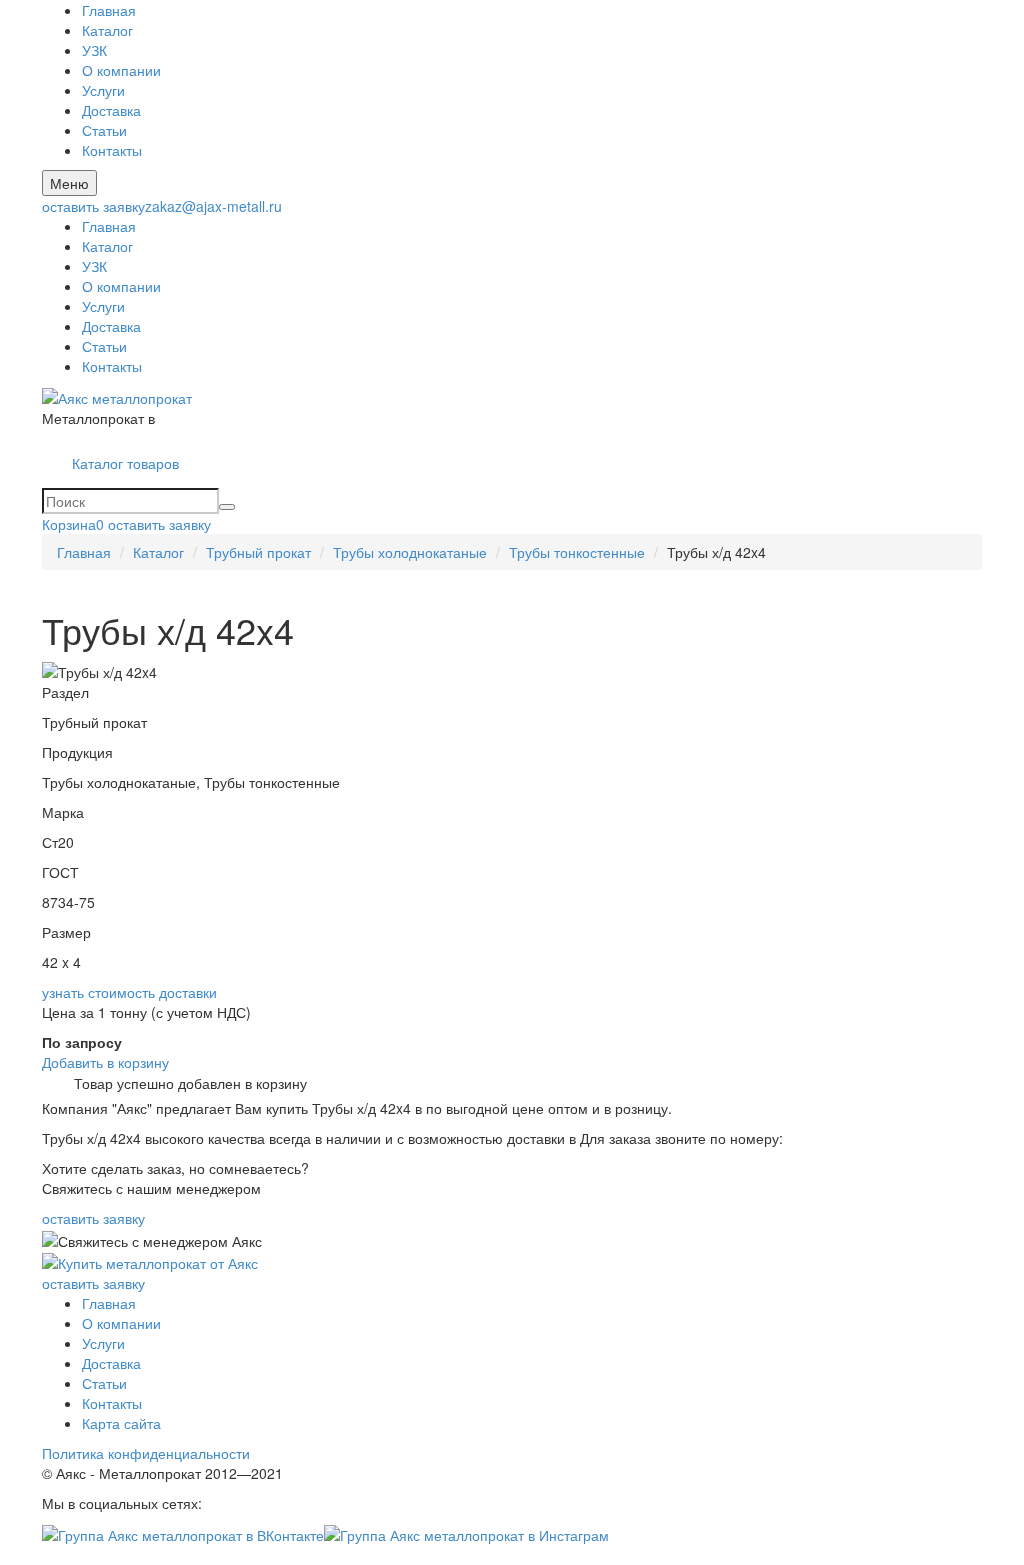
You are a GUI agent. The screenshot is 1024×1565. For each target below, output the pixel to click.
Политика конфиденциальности (146, 1453)
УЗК (94, 50)
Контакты (112, 150)
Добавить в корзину (105, 1062)
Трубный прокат (258, 552)
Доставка (111, 110)
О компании (121, 70)
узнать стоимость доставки (129, 992)
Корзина (73, 524)
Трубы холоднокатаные (410, 552)
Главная (109, 10)
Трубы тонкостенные (577, 552)
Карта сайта (121, 1423)
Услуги (103, 90)
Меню (69, 183)
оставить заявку (93, 206)
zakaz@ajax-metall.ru (213, 206)
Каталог (107, 30)
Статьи (104, 130)
